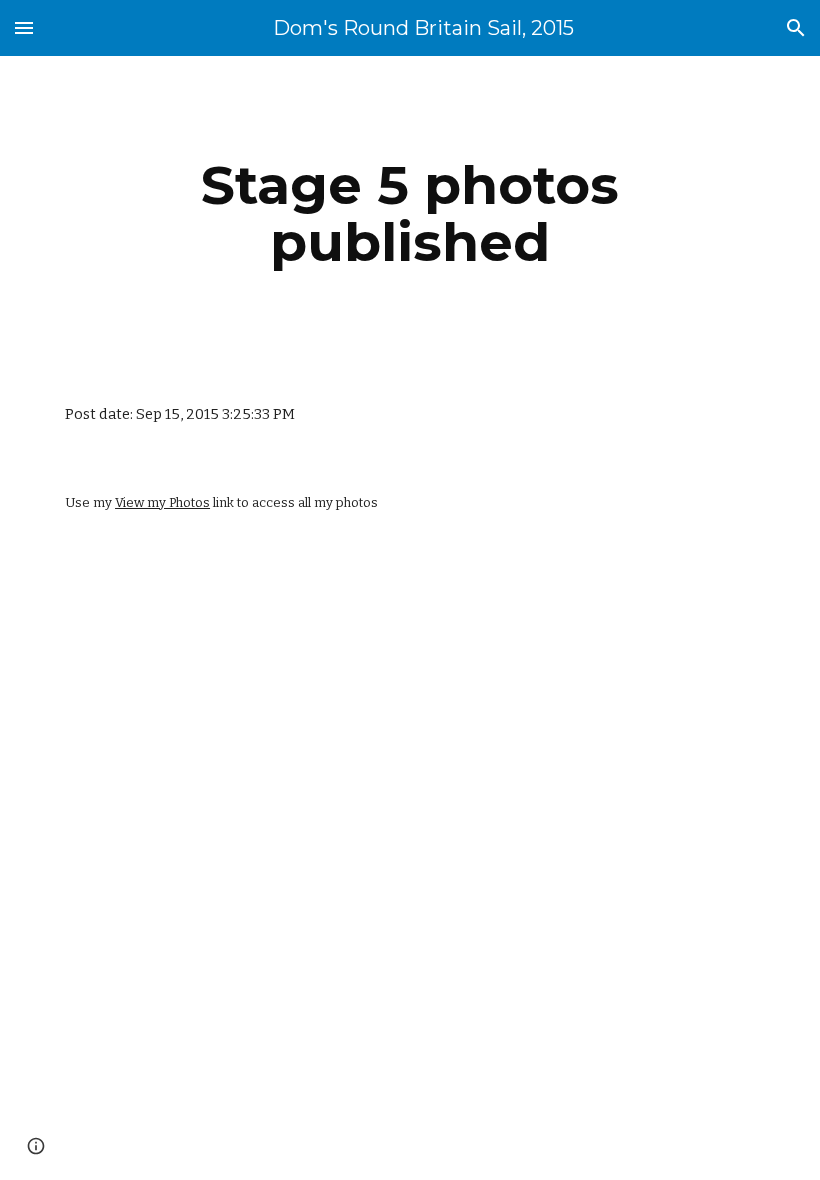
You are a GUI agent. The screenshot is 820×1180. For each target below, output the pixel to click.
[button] (24, 27)
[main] (410, 213)
